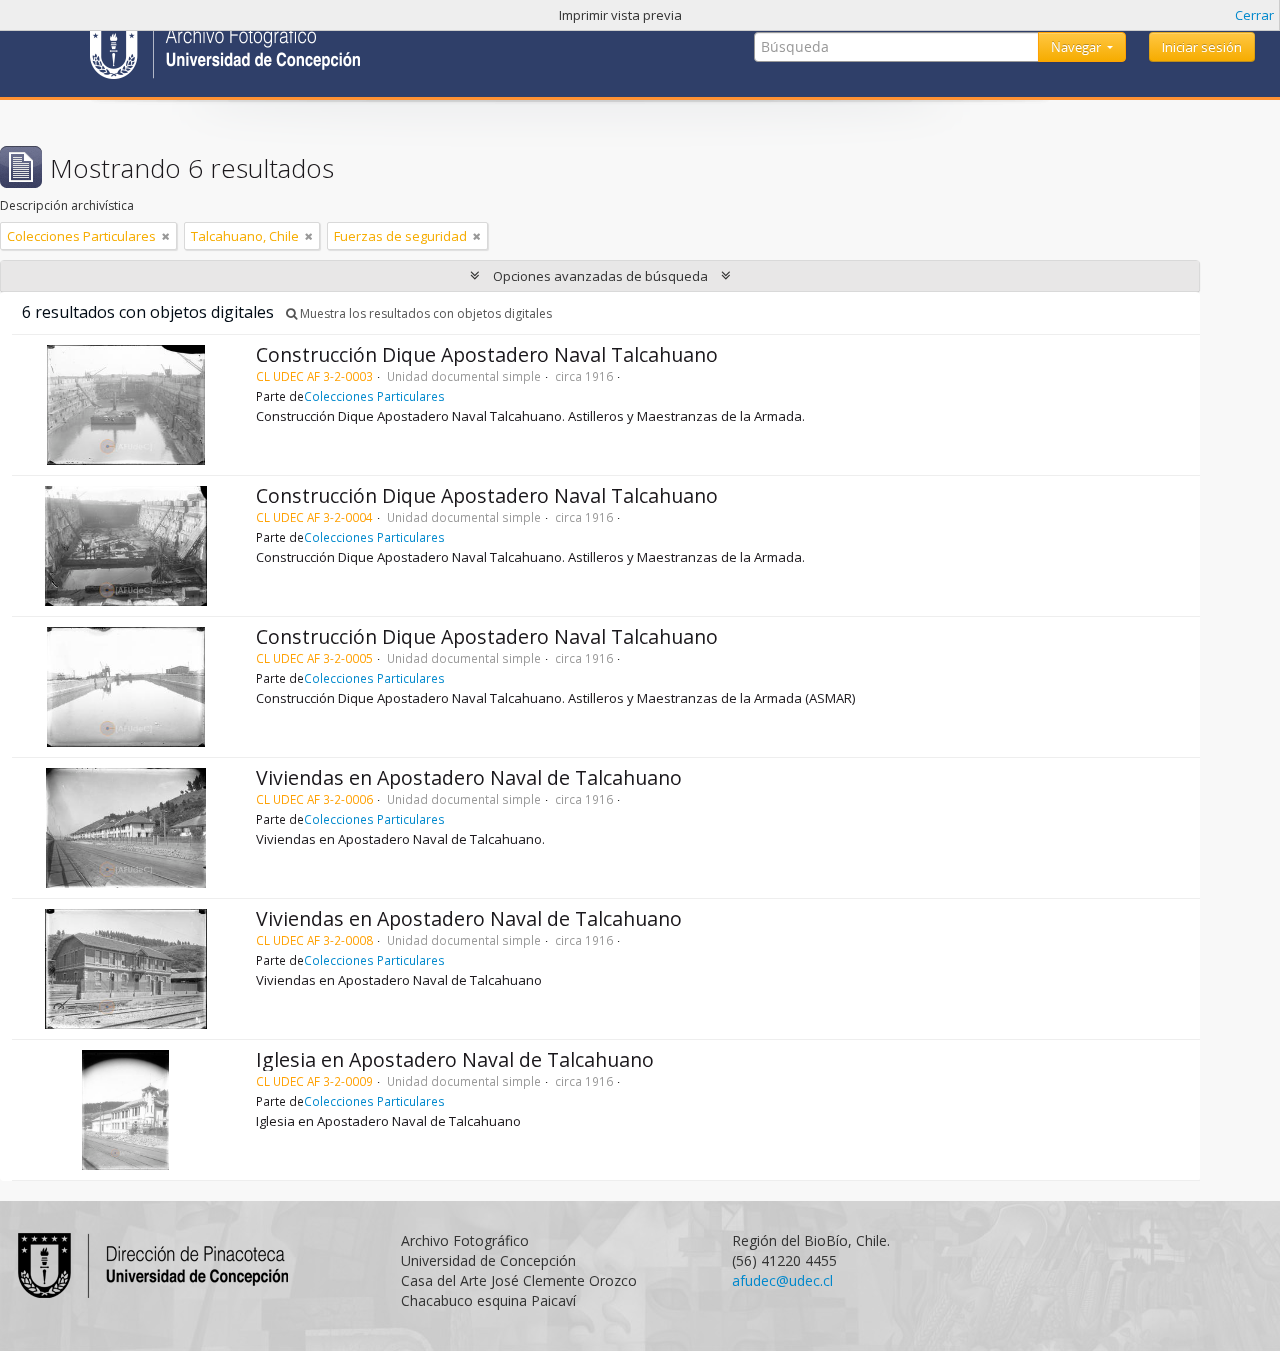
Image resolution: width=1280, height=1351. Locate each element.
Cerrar (1254, 15)
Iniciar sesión (1202, 47)
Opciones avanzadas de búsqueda (600, 276)
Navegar (1077, 47)
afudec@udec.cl (782, 1280)
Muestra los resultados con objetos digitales (424, 313)
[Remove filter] (166, 236)
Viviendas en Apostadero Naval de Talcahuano (469, 777)
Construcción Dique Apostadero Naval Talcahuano (487, 354)
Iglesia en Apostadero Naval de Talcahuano (455, 1059)
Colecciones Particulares (374, 396)
